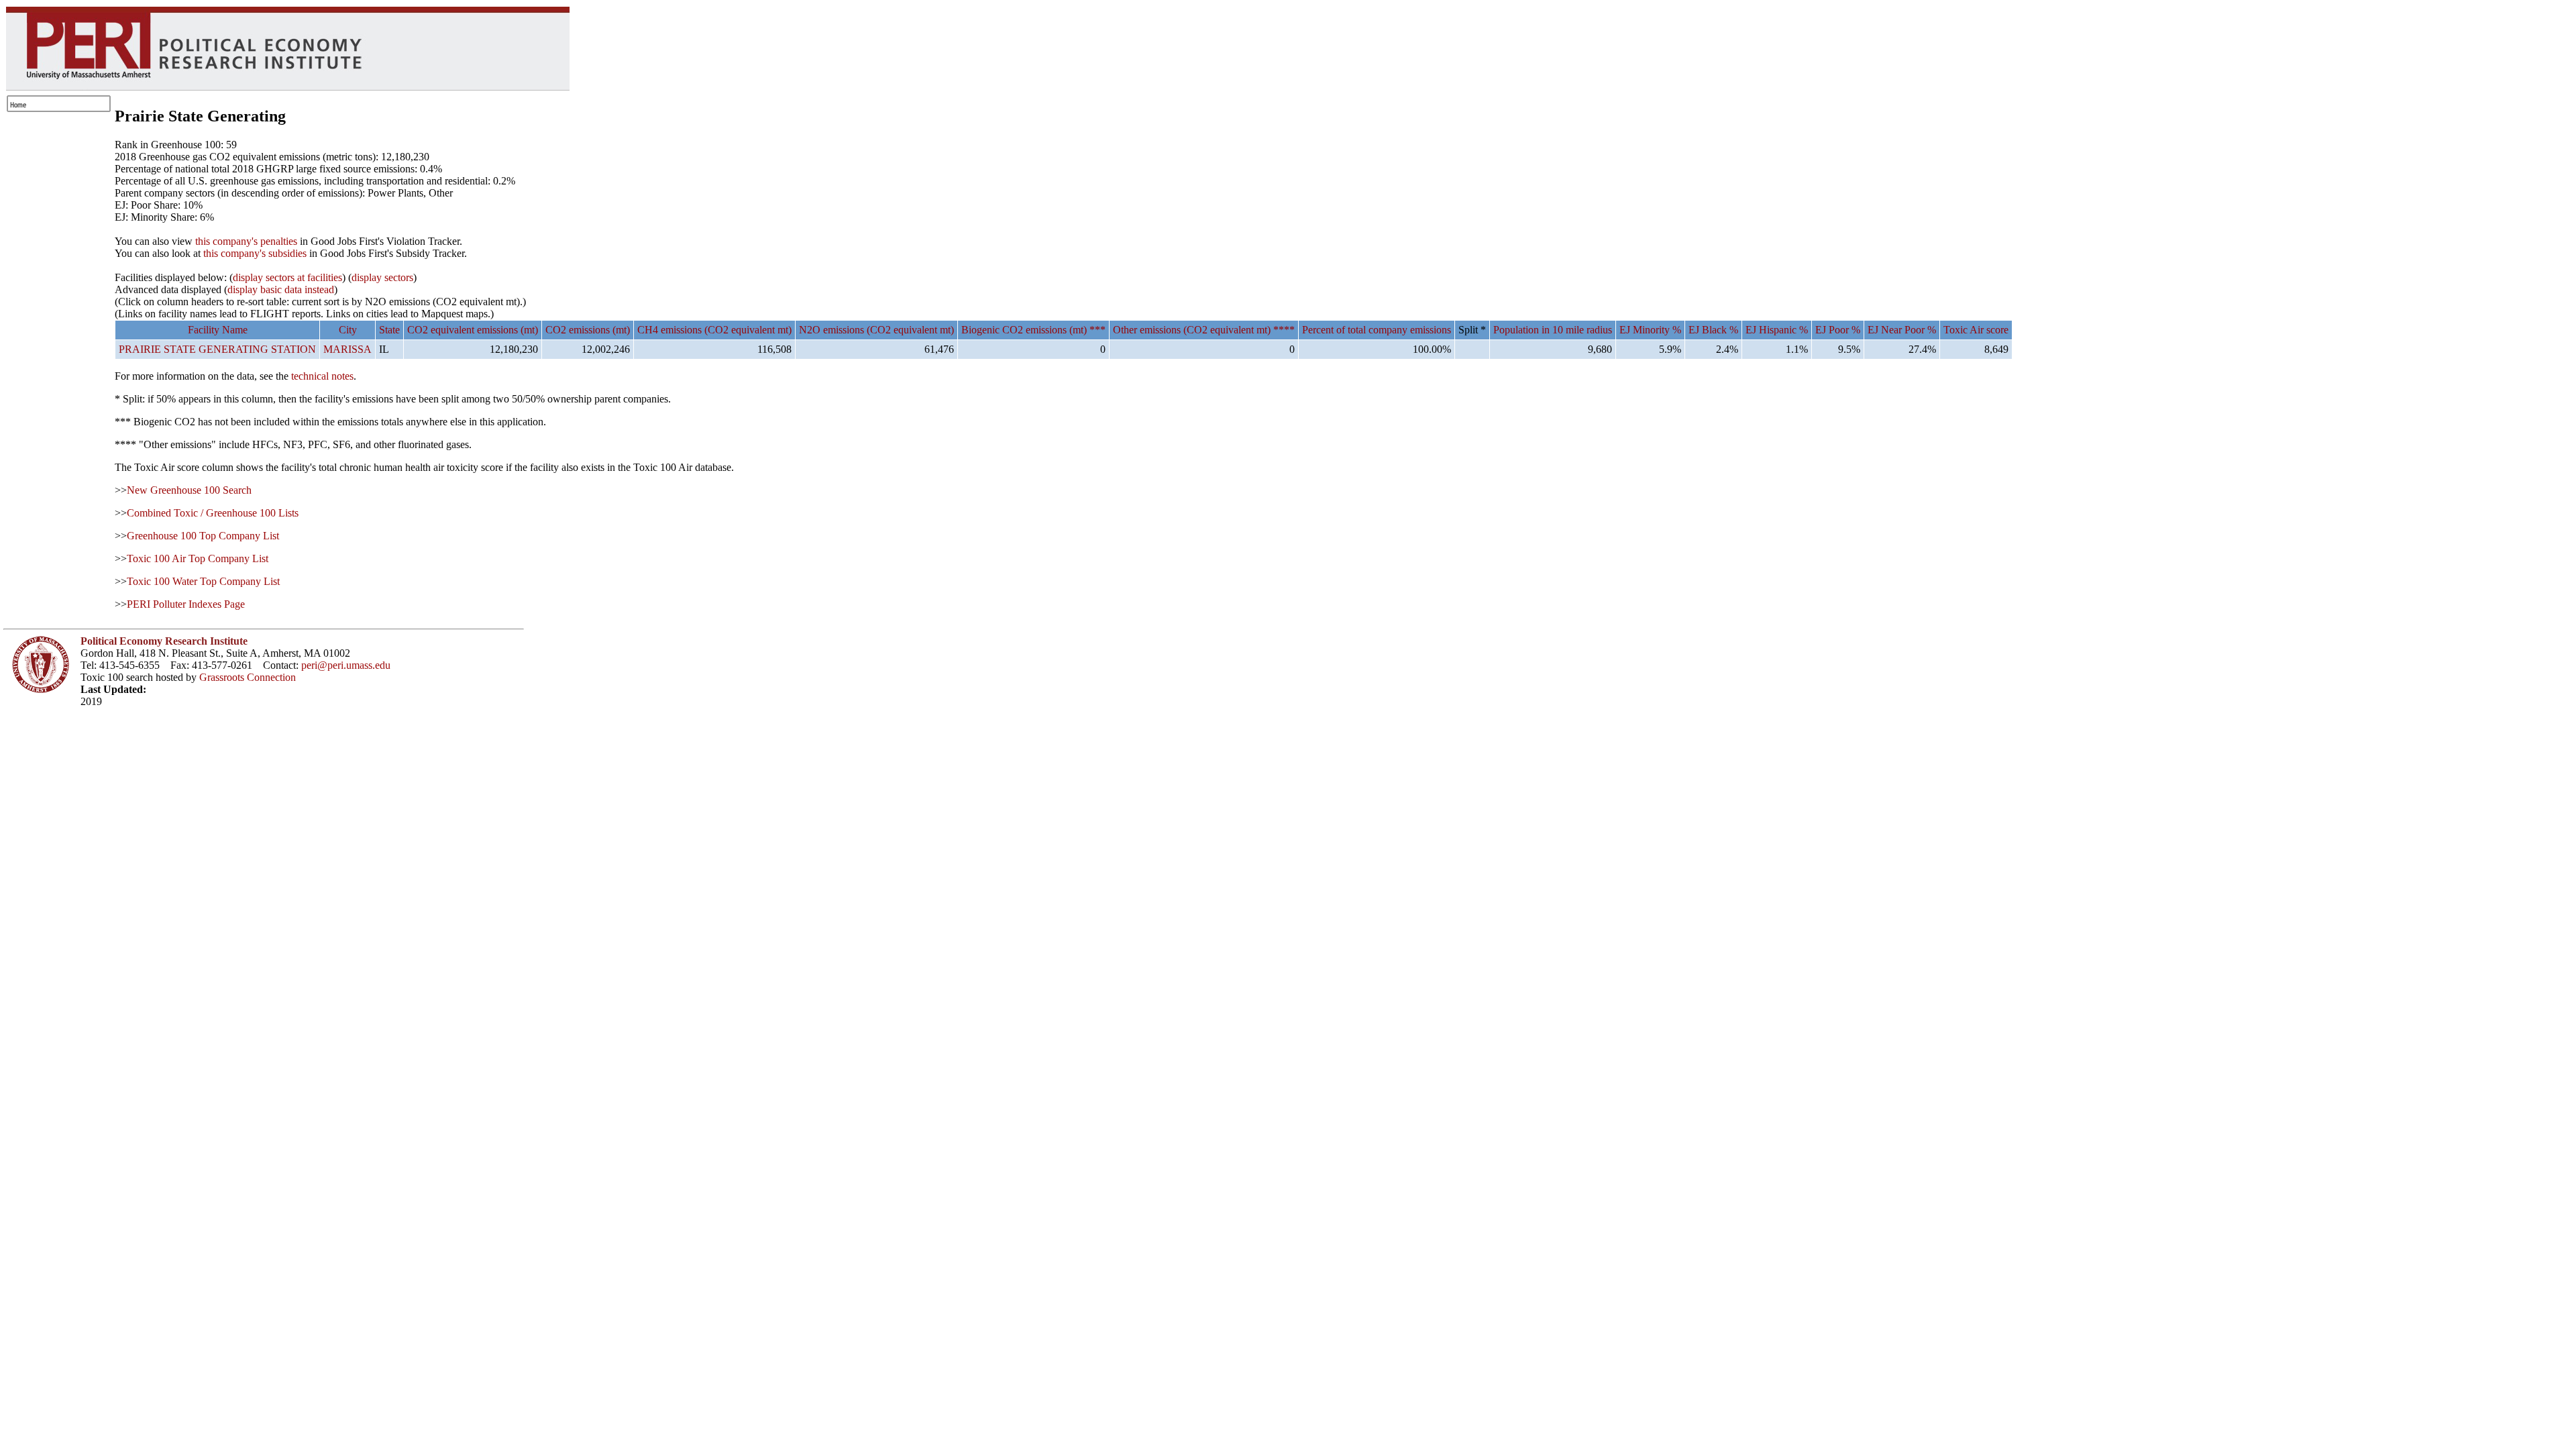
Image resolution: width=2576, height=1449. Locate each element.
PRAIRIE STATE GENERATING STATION (217, 349)
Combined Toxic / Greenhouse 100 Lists (213, 513)
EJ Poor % (1838, 330)
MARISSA (347, 349)
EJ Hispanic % (1777, 330)
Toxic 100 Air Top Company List (198, 558)
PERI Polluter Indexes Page (186, 604)
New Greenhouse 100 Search (189, 490)
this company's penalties (246, 241)
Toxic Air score (1976, 330)
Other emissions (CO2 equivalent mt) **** (1204, 330)
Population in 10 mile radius (1553, 330)
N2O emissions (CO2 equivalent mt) (876, 330)
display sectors (382, 277)
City (348, 330)
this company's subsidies (255, 253)
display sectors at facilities (287, 277)
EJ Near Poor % (1902, 330)
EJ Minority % (1650, 330)
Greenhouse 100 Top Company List (203, 536)
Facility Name (218, 330)
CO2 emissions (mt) (588, 330)
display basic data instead (281, 289)
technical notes (322, 376)
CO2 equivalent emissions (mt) (473, 330)
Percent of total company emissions (1377, 330)
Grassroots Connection (248, 677)
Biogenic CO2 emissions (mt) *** (1033, 330)
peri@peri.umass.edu (346, 665)
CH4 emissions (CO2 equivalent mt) (714, 330)
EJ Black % (1713, 330)
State (389, 330)
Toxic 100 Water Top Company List (203, 581)
